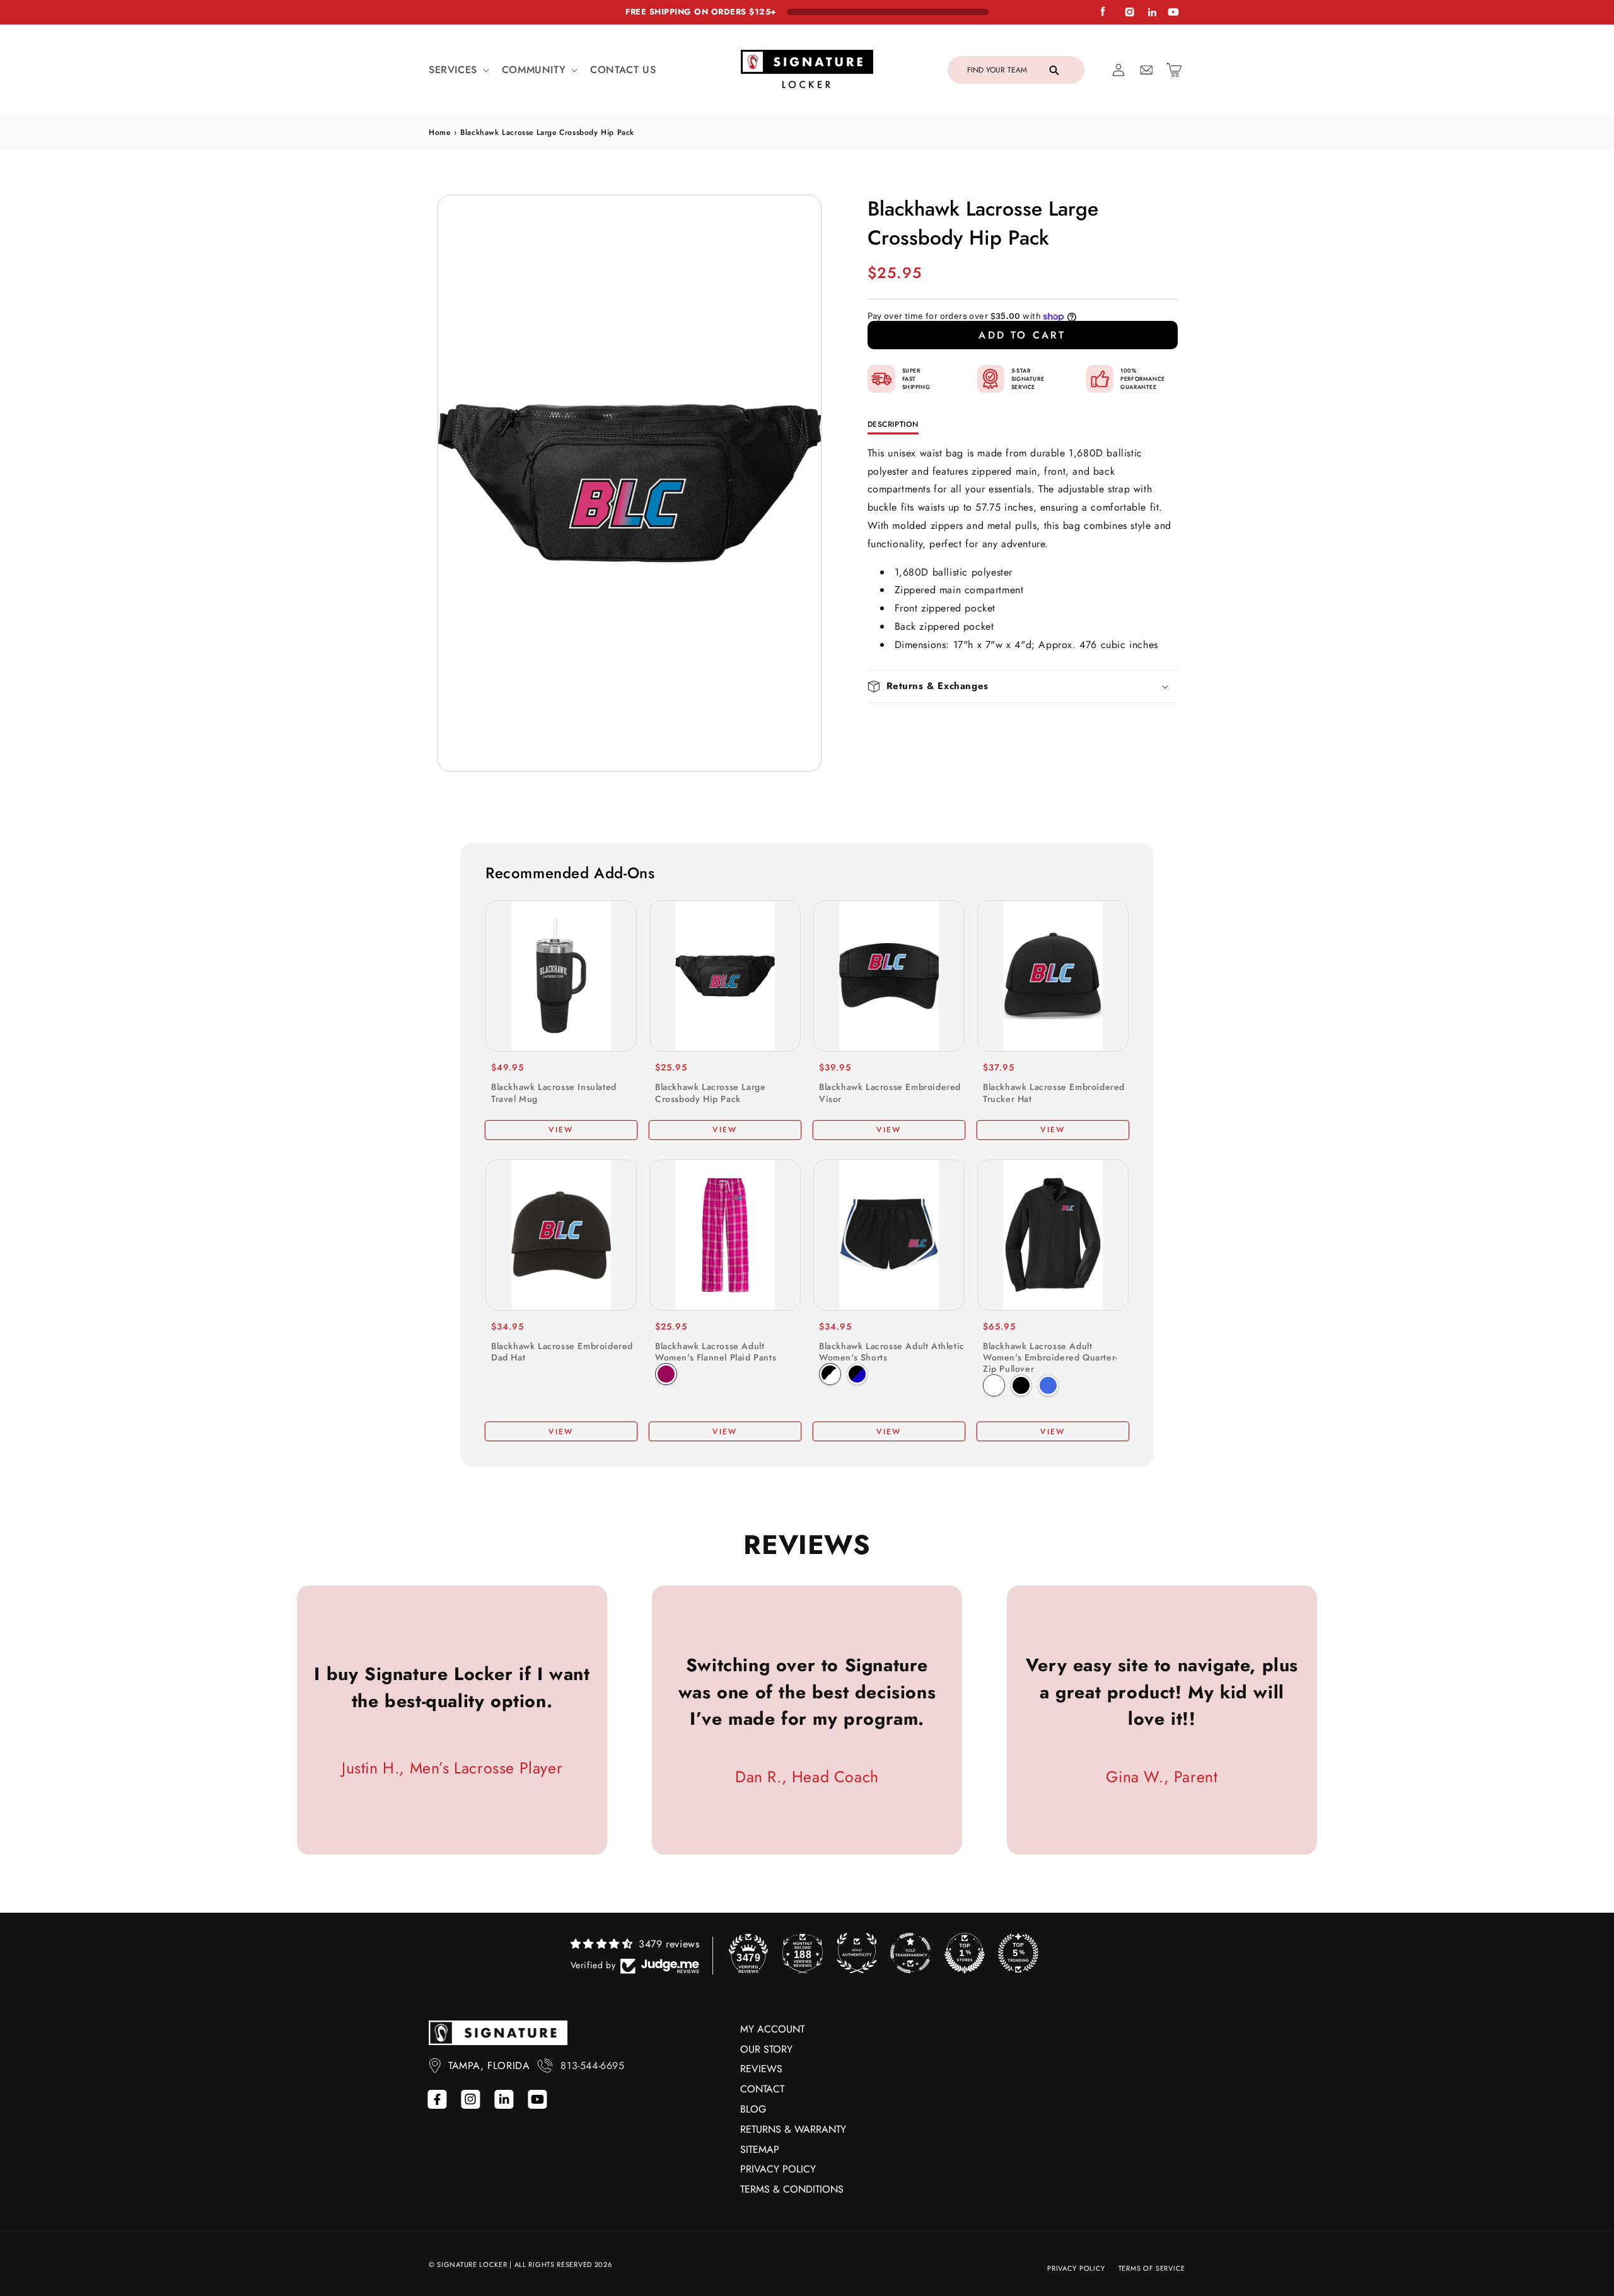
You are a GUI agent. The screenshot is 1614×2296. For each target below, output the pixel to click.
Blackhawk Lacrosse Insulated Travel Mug (554, 1093)
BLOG (753, 2109)
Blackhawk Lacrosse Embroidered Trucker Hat (1054, 1093)
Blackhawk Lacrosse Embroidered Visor (890, 1093)
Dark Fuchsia (666, 1374)
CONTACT (762, 2089)
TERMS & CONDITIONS (792, 2189)
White (994, 1385)
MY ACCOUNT (772, 2029)
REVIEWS (761, 2069)
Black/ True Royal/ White (857, 1374)
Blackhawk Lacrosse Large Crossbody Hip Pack (710, 1093)
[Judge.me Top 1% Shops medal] (965, 1953)
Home (439, 132)
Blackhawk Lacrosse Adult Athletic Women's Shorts (892, 1352)
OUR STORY (766, 2049)
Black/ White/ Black (830, 1374)
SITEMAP (760, 2149)
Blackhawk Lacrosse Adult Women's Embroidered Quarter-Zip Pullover (1050, 1358)
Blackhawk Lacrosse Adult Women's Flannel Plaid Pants (716, 1352)
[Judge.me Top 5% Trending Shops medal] (1018, 1953)
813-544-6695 (592, 2066)
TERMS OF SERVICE (1152, 2268)
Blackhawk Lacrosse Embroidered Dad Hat (562, 1352)
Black (1021, 1385)
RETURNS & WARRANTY (793, 2129)
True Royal (1048, 1385)
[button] (458, 70)
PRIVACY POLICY (778, 2169)
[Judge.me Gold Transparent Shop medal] (910, 1953)
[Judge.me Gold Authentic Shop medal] (857, 1953)
